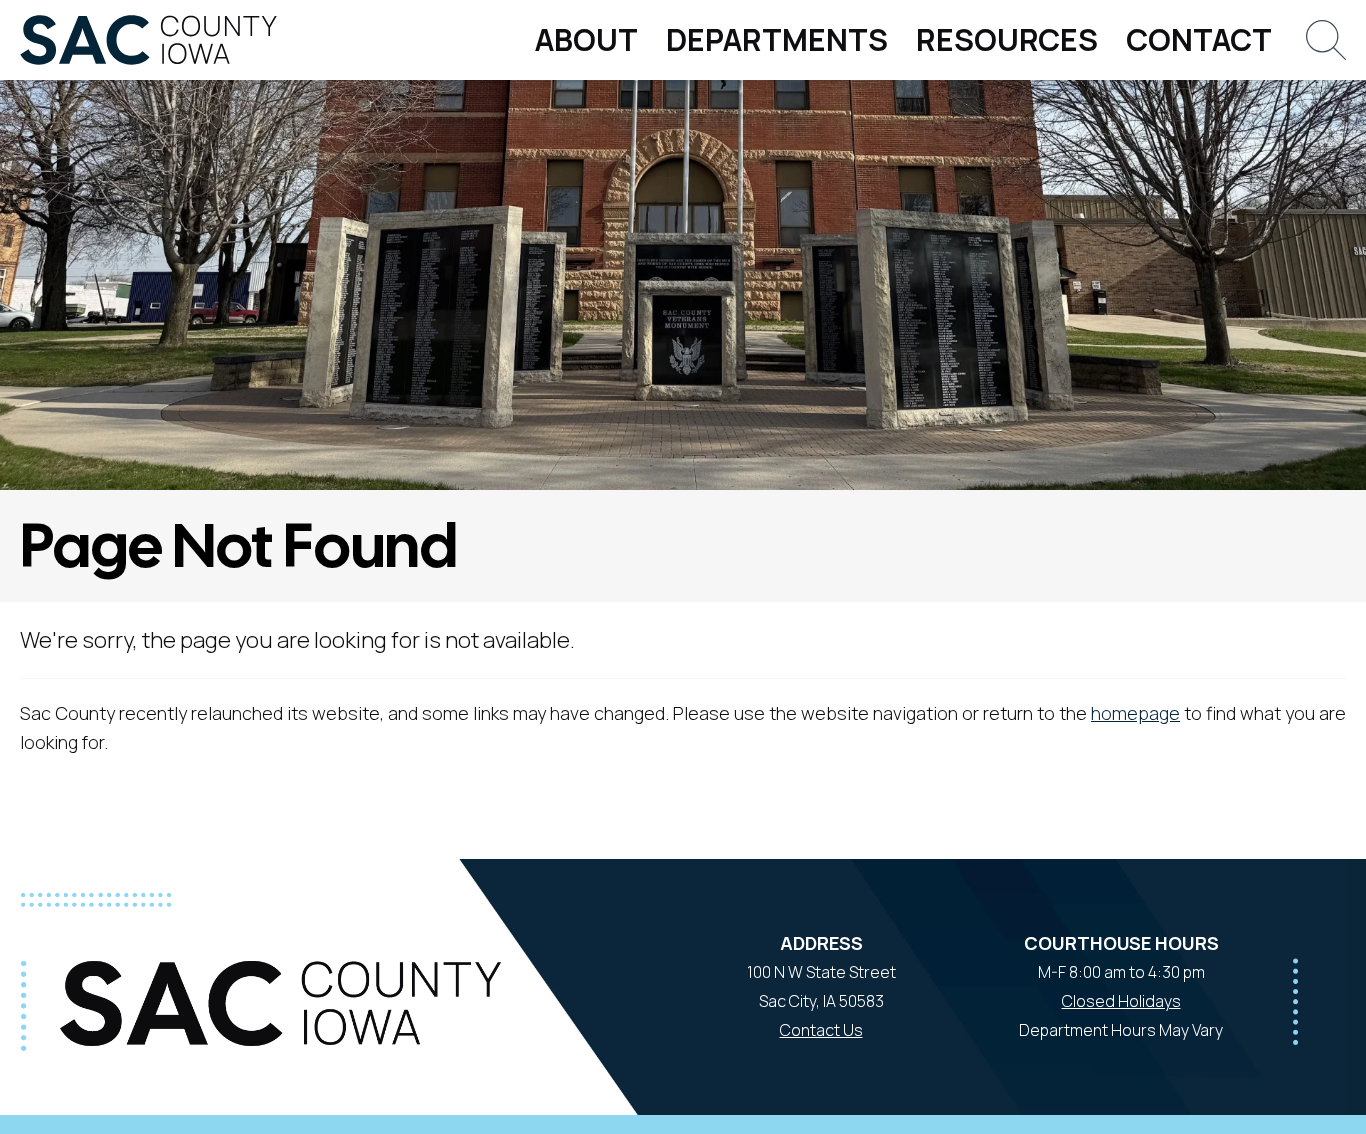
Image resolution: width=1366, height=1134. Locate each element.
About (586, 39)
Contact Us (821, 1030)
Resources (1007, 39)
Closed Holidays (1121, 1001)
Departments (777, 39)
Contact (1199, 39)
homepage (1135, 713)
